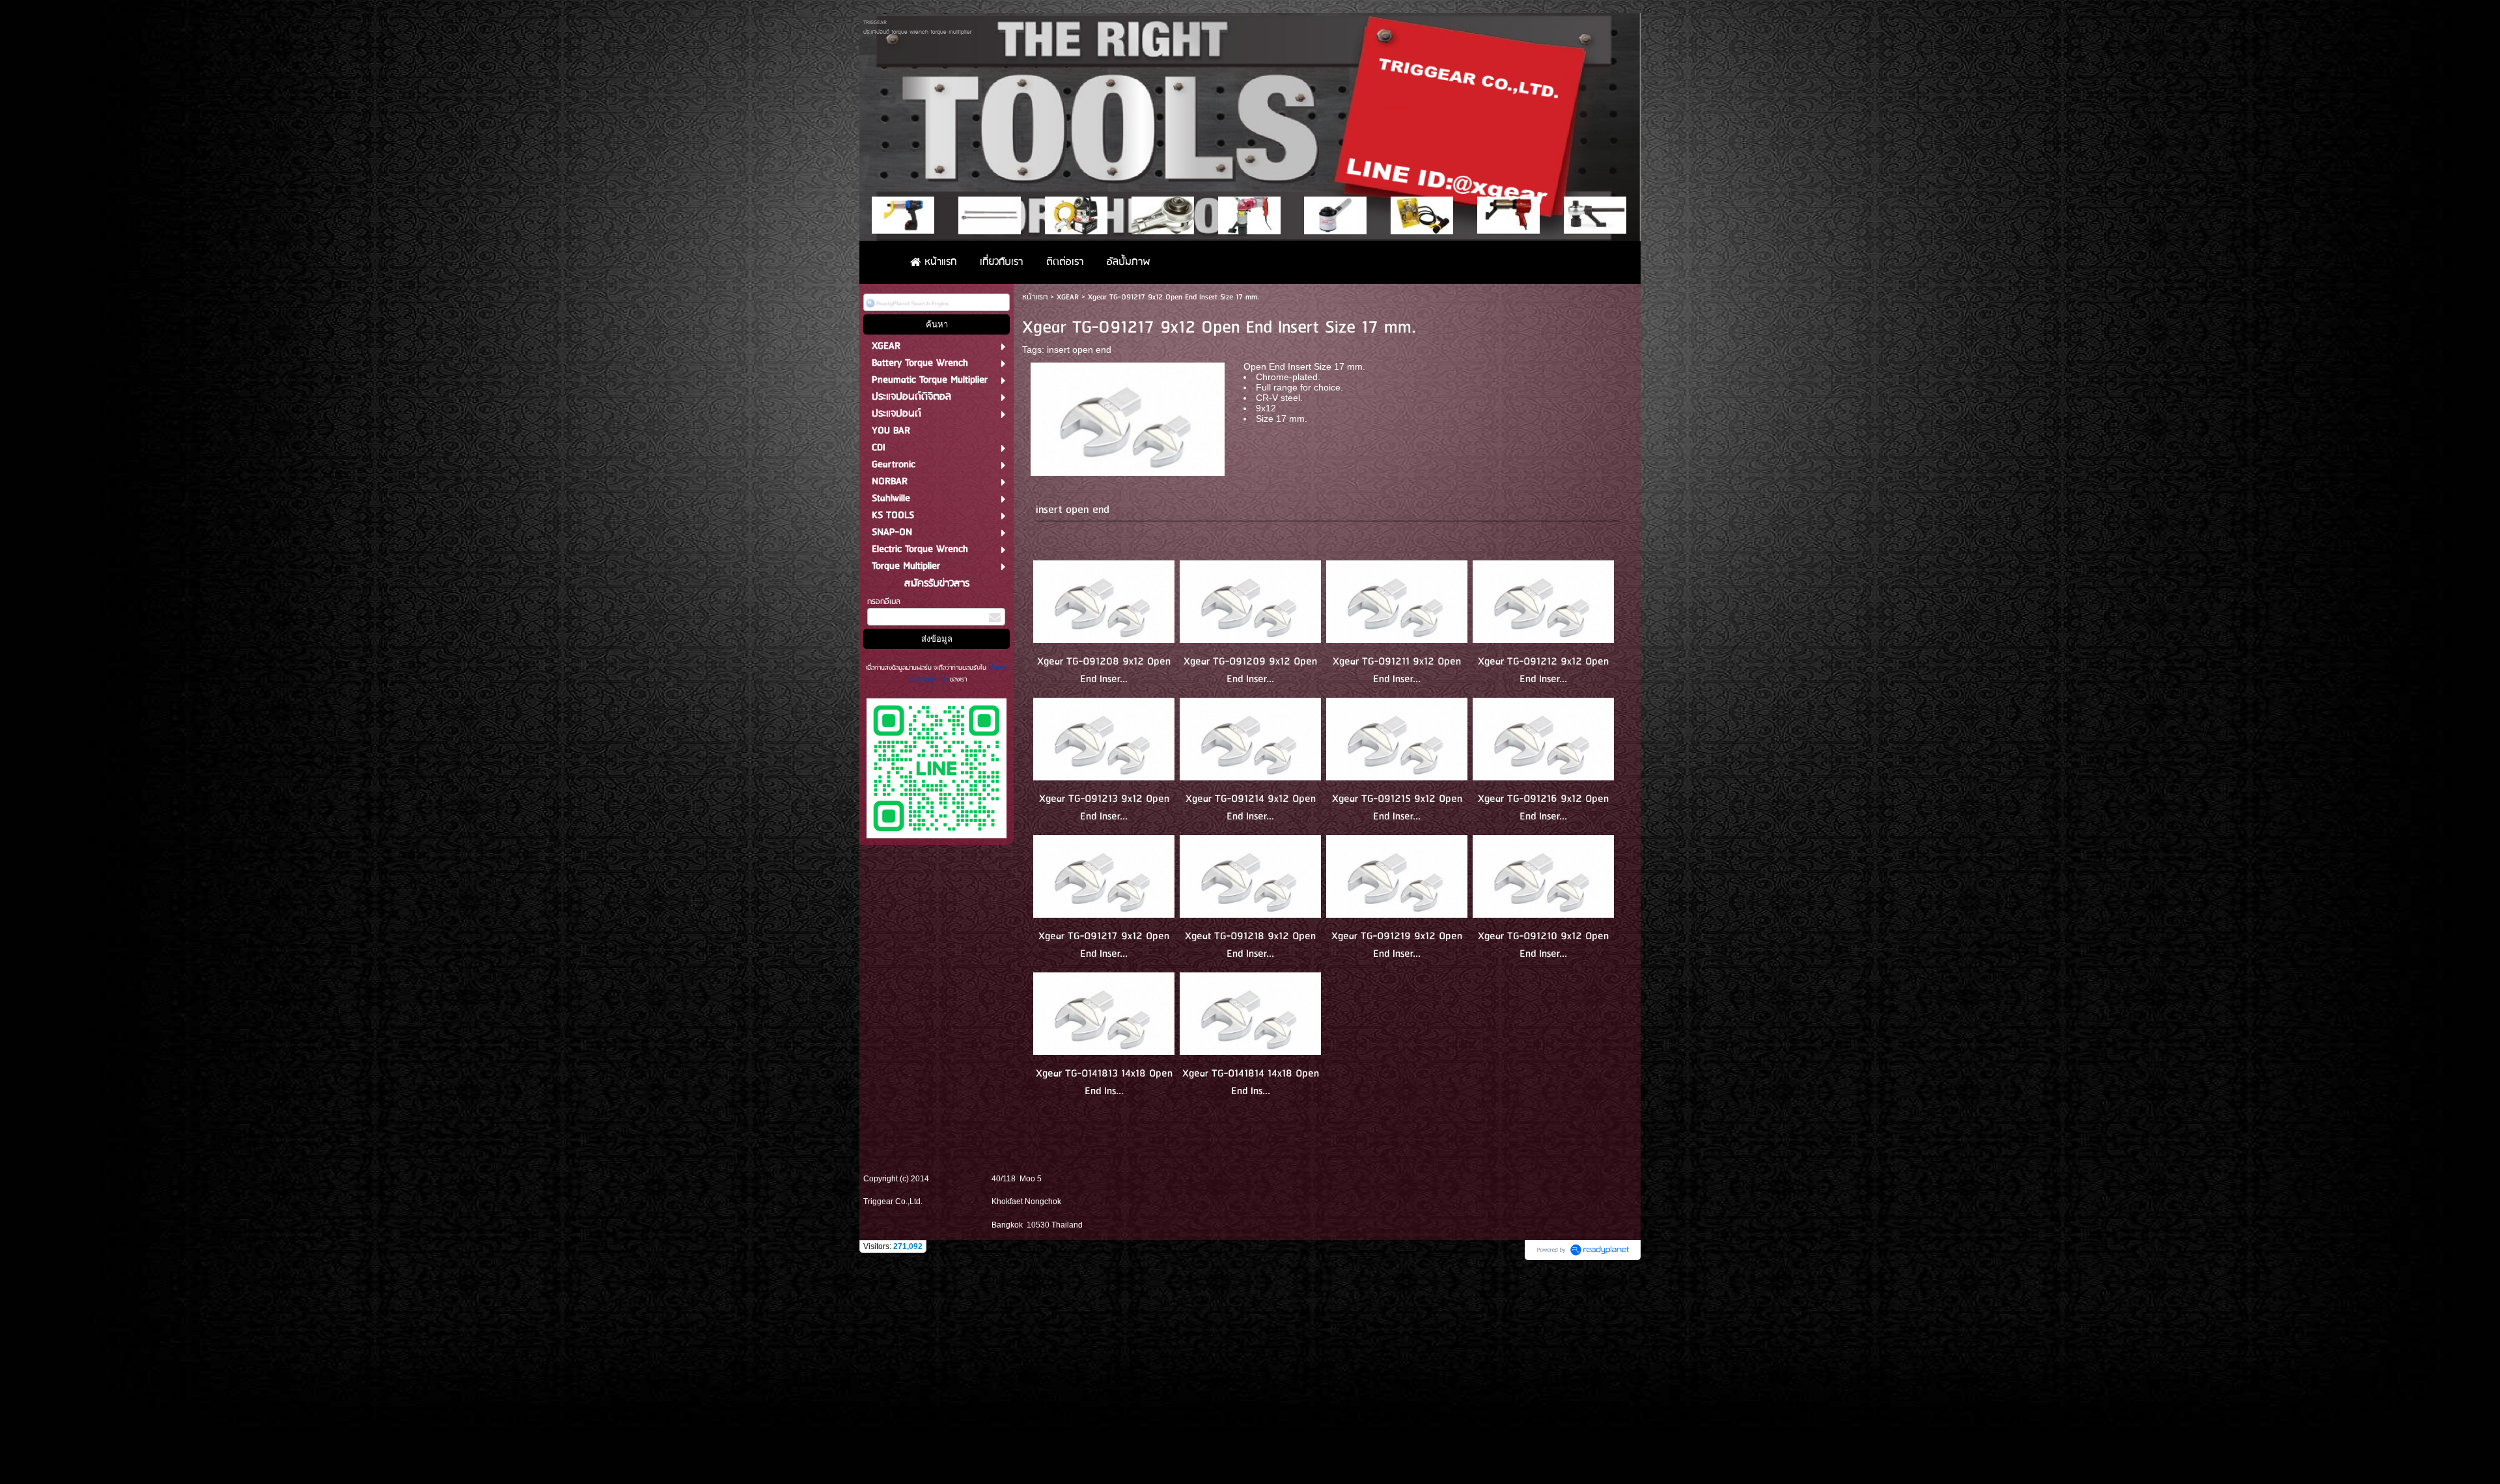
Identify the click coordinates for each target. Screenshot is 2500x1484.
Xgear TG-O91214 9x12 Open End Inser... (1251, 808)
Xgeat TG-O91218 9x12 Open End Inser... (1250, 945)
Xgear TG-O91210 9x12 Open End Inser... (1543, 945)
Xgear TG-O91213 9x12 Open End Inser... (1104, 808)
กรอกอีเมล (884, 602)
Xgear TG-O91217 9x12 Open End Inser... (1104, 945)
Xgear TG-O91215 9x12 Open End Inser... (1397, 808)
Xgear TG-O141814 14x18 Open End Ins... (1251, 1082)
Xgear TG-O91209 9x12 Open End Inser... (1250, 670)
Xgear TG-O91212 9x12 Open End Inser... (1543, 670)
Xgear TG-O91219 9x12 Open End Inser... (1397, 945)
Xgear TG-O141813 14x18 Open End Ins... (1104, 1082)
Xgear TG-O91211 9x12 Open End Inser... (1397, 670)
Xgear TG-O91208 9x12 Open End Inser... (1104, 670)
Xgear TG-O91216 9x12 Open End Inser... (1543, 808)
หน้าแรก (1035, 297)
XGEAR (1068, 297)
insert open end (1079, 350)
